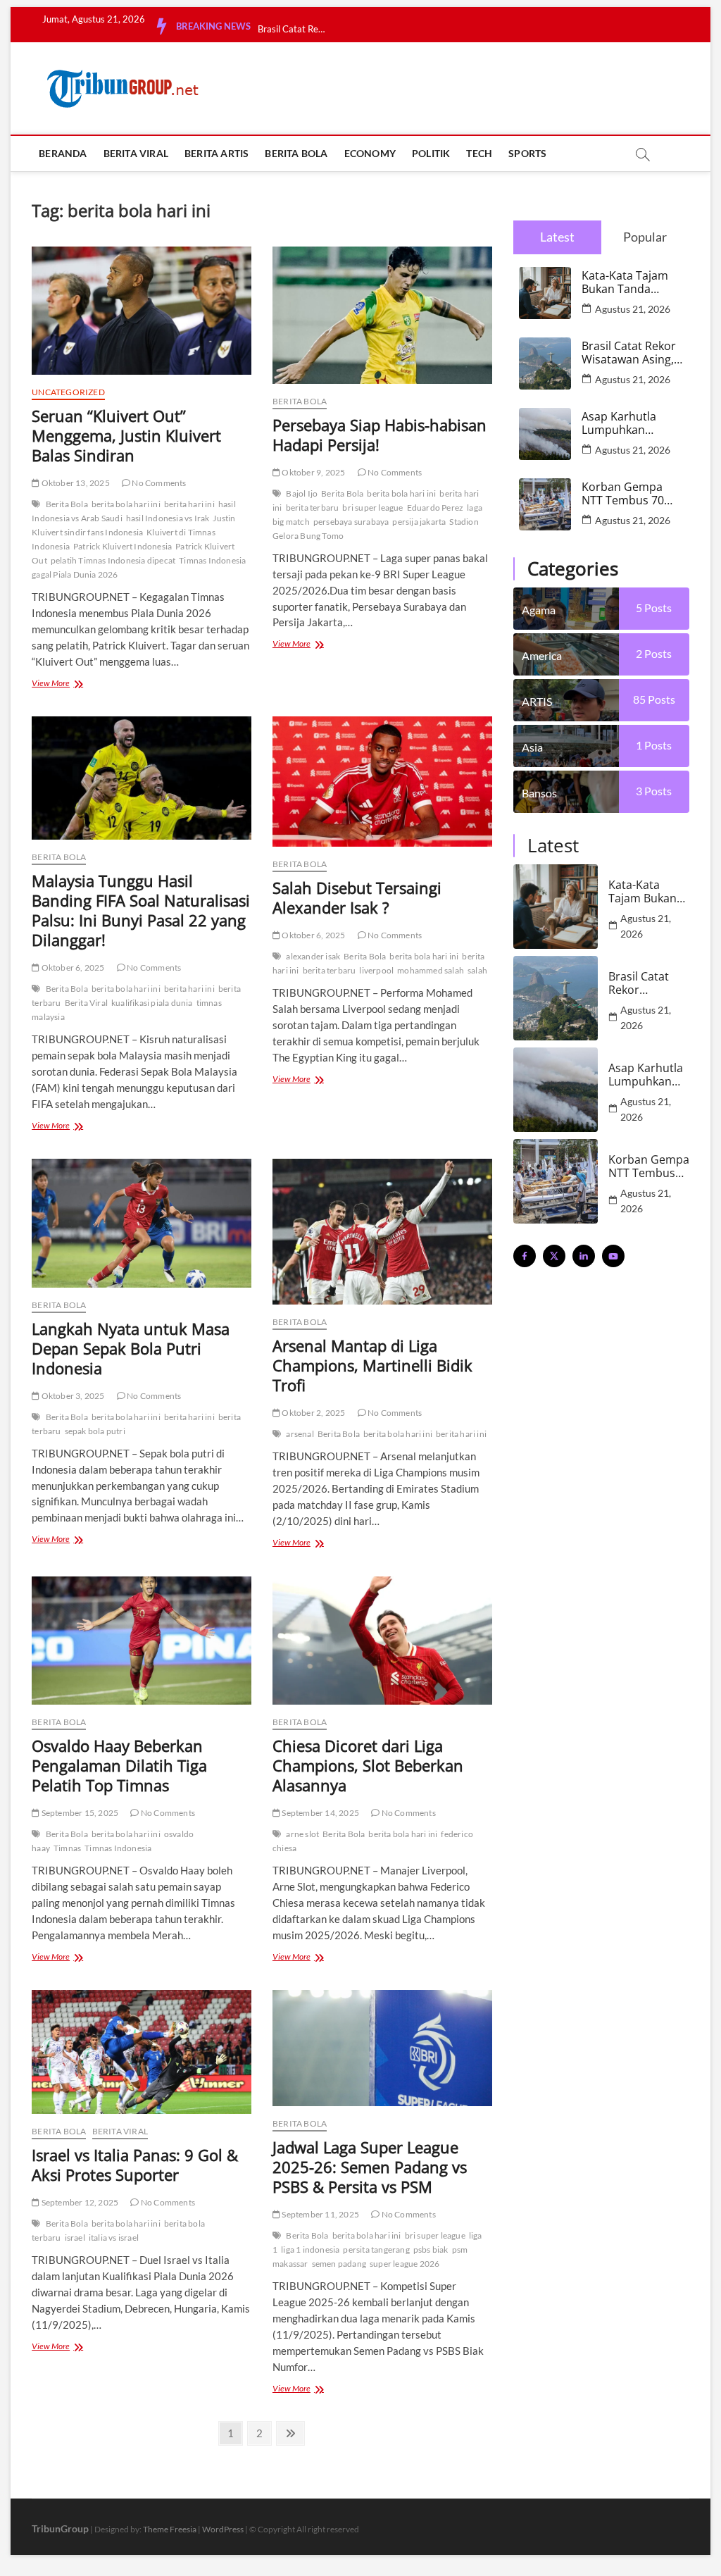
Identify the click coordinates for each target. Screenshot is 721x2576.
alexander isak (313, 956)
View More (71, 684)
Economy (370, 153)
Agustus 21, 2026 (633, 309)
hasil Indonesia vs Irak (168, 518)
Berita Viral (86, 1003)
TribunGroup (60, 2528)
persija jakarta (419, 522)
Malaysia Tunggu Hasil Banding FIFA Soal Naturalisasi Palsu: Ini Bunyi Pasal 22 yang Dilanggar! (141, 910)
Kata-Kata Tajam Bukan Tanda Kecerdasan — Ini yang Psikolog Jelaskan (628, 282)
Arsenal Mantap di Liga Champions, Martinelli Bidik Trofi (372, 1365)
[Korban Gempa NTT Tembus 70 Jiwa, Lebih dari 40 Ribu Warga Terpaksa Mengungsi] (556, 1181)
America (542, 655)
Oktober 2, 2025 (313, 1413)
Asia (532, 747)
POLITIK (431, 153)
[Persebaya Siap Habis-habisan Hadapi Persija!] (382, 315)
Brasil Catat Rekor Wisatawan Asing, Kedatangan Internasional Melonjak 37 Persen (629, 353)
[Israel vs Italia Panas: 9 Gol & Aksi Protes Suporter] (142, 2052)
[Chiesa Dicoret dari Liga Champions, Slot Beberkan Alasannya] (382, 1641)
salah (477, 970)
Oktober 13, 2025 (74, 483)
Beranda (63, 153)
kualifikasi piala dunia (152, 1003)
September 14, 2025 (320, 1813)
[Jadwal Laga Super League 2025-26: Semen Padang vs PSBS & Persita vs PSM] (382, 2048)
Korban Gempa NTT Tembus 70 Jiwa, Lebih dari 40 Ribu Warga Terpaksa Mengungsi (629, 494)
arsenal (300, 1434)
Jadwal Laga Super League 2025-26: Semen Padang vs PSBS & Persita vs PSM (370, 2167)
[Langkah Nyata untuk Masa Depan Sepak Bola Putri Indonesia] (142, 1223)
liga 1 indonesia (310, 2250)
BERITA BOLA (296, 153)
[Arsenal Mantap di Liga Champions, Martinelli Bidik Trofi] (382, 1232)
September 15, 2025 (79, 1813)
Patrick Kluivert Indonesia (123, 546)
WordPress (223, 2529)
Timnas (67, 1848)
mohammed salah (431, 970)
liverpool (376, 970)
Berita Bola (67, 504)
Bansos (539, 793)
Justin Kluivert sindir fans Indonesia (133, 525)
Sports (527, 153)
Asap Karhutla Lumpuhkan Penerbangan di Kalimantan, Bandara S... (293, 29)
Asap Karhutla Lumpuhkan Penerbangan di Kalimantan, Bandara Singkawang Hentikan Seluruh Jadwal (628, 423)
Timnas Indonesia (118, 1848)
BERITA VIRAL (136, 153)
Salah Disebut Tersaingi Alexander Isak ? (357, 897)
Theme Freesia (170, 2529)
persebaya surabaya (351, 522)
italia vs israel (114, 2238)
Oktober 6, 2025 (72, 967)
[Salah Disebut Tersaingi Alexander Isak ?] (382, 782)
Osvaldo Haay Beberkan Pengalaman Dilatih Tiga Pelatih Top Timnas (119, 1765)
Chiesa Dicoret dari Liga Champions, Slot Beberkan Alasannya (368, 1765)
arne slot (302, 1834)
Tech (479, 153)
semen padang (339, 2264)
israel (75, 2238)
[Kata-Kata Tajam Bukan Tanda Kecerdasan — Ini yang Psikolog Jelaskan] (556, 907)
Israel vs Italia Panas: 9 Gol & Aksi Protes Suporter (135, 2165)
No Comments (158, 483)
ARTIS (537, 701)
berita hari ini (189, 504)
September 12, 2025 (79, 2202)
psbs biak (431, 2250)
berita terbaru (313, 508)
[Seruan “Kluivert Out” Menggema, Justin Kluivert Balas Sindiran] (142, 311)
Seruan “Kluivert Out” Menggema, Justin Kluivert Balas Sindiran (126, 435)
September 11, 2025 (320, 2214)
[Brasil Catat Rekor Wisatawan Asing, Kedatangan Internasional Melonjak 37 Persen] (556, 998)
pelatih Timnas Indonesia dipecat (113, 560)
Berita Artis (217, 153)
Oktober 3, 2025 (72, 1396)
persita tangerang (376, 2250)
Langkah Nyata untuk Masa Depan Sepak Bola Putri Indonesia (131, 1348)
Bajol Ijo (302, 493)
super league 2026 (405, 2264)
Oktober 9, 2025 (313, 472)
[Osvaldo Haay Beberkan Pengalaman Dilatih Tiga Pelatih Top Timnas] (142, 1641)
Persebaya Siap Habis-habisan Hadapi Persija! (380, 435)
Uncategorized (68, 392)
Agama (539, 610)
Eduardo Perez (435, 508)
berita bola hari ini (126, 504)
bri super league (372, 508)
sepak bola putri (95, 1431)
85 (654, 699)
